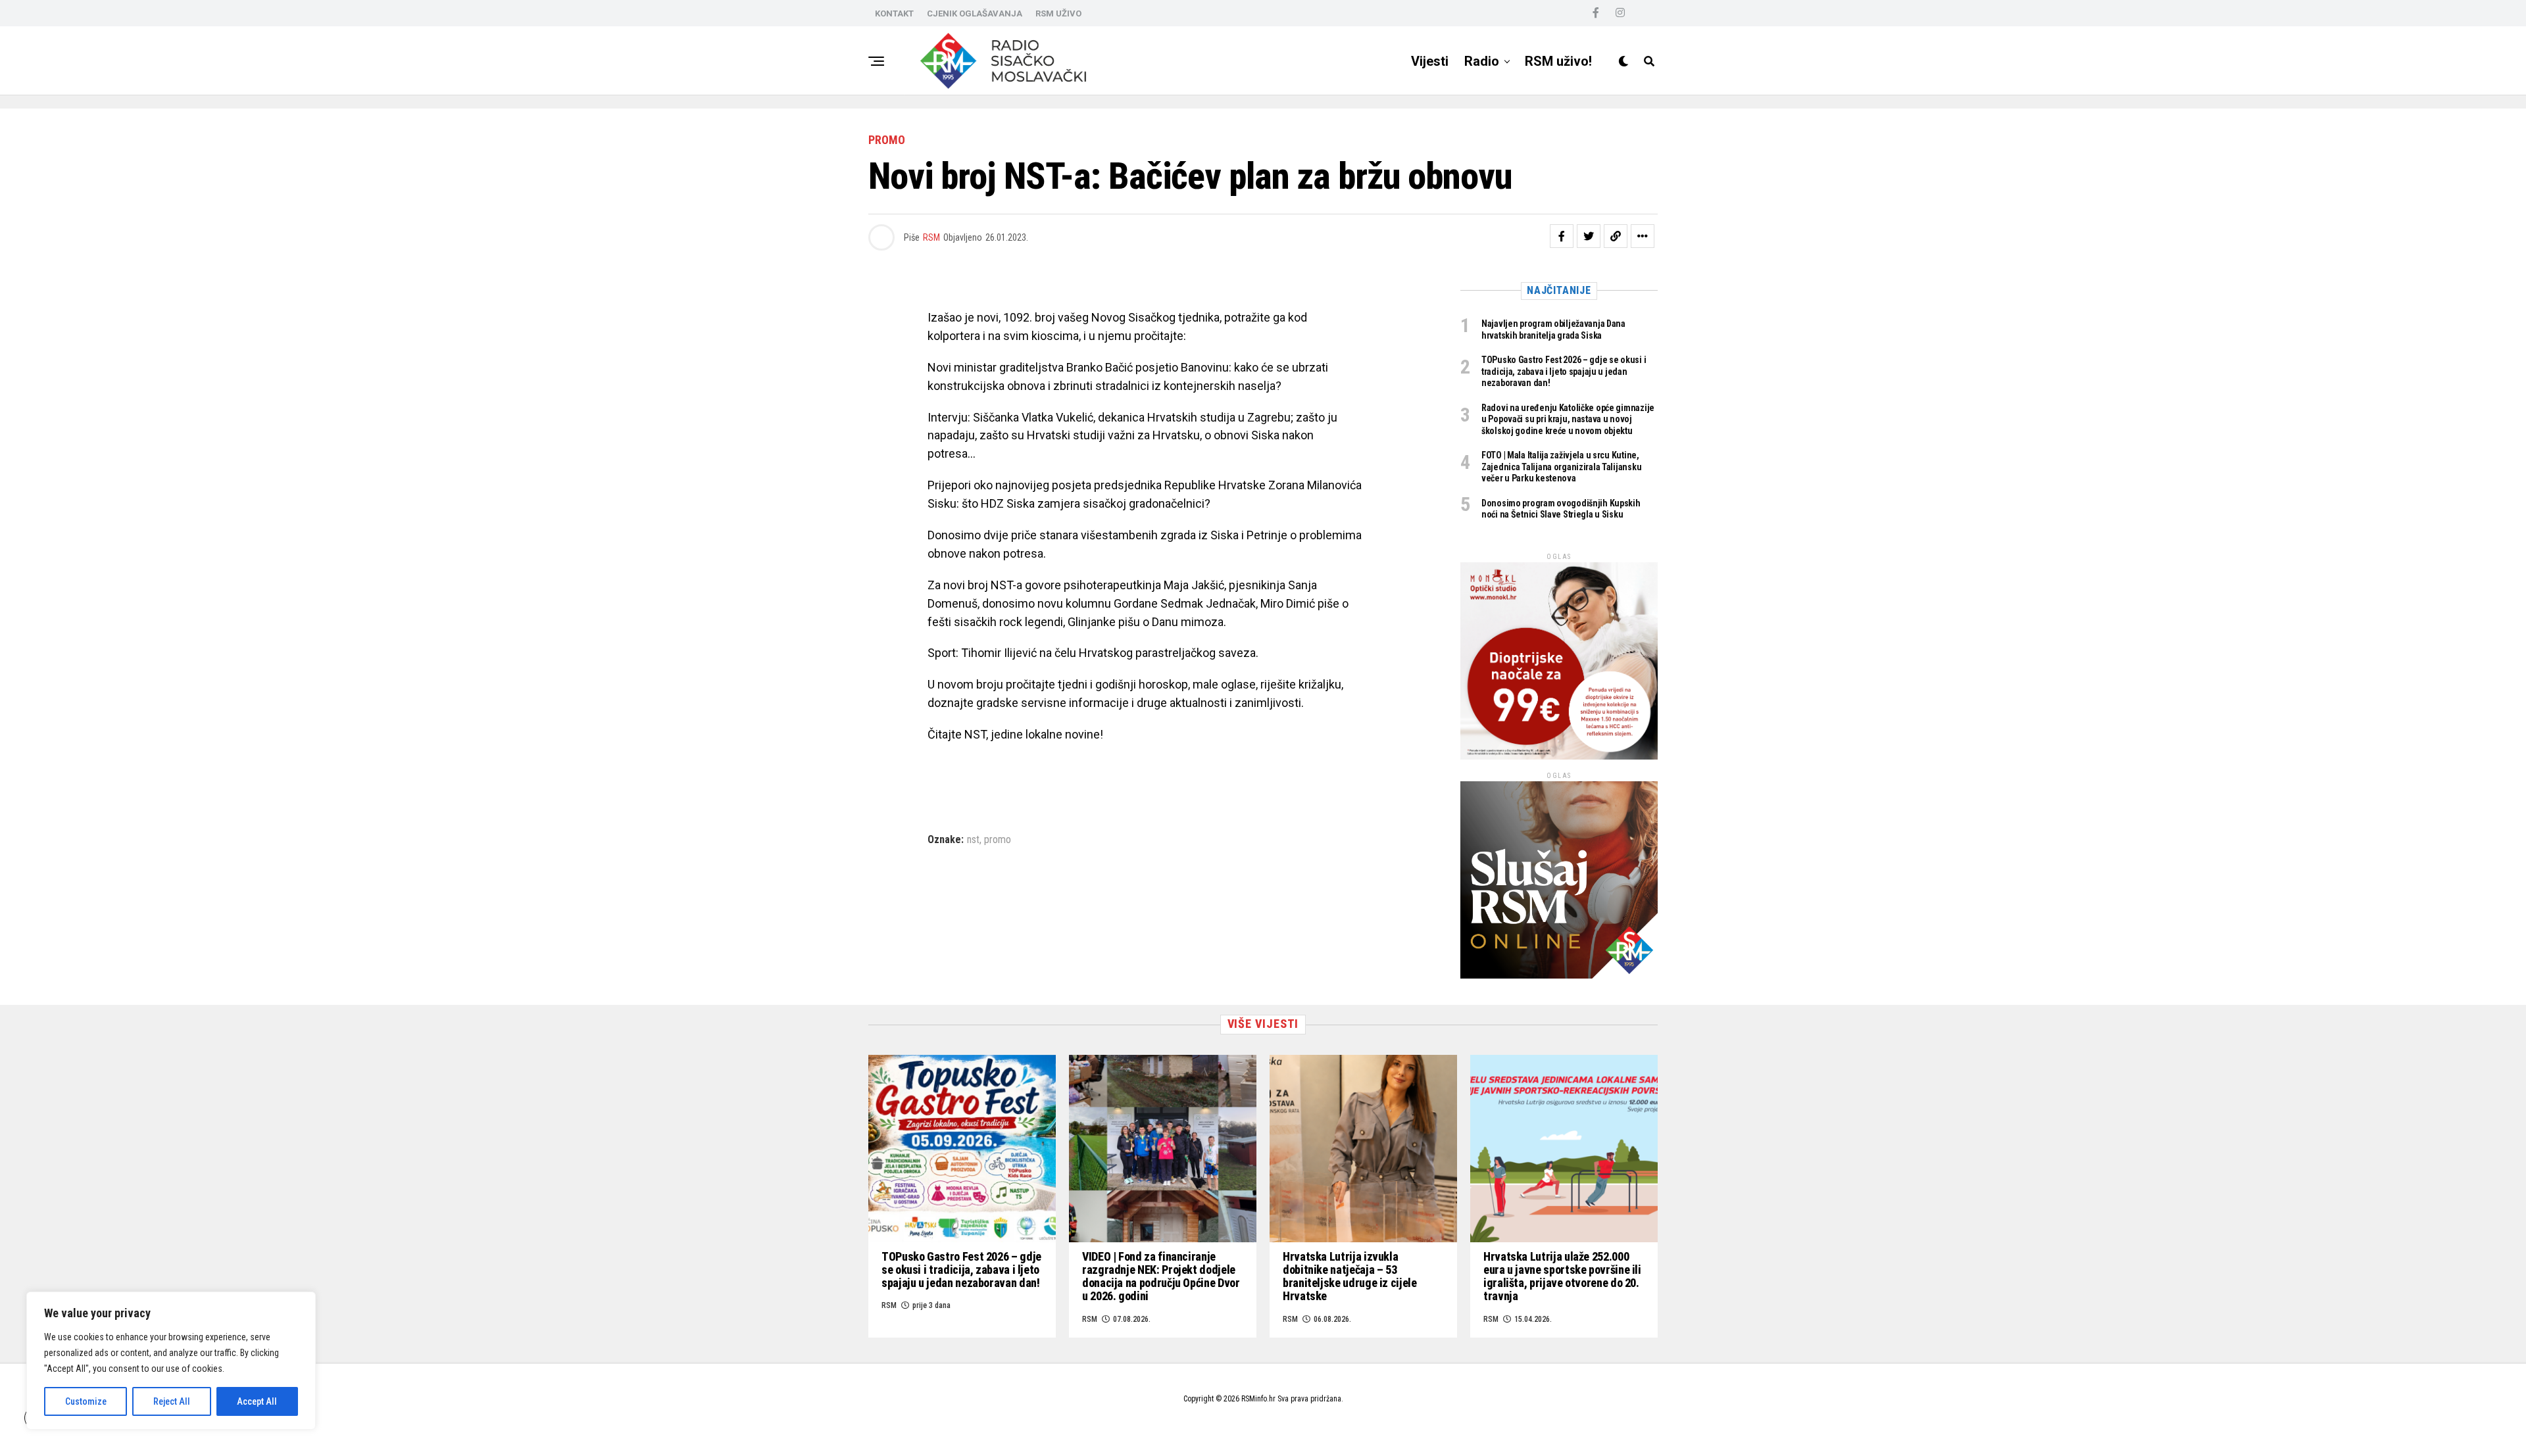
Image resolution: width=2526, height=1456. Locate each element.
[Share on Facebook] (1562, 236)
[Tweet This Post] (1589, 236)
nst (973, 840)
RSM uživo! (1558, 61)
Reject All (172, 1401)
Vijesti (1430, 61)
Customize (86, 1401)
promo (998, 840)
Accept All (257, 1401)
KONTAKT (894, 13)
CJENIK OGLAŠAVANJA (975, 13)
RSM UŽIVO (1058, 13)
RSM (931, 237)
